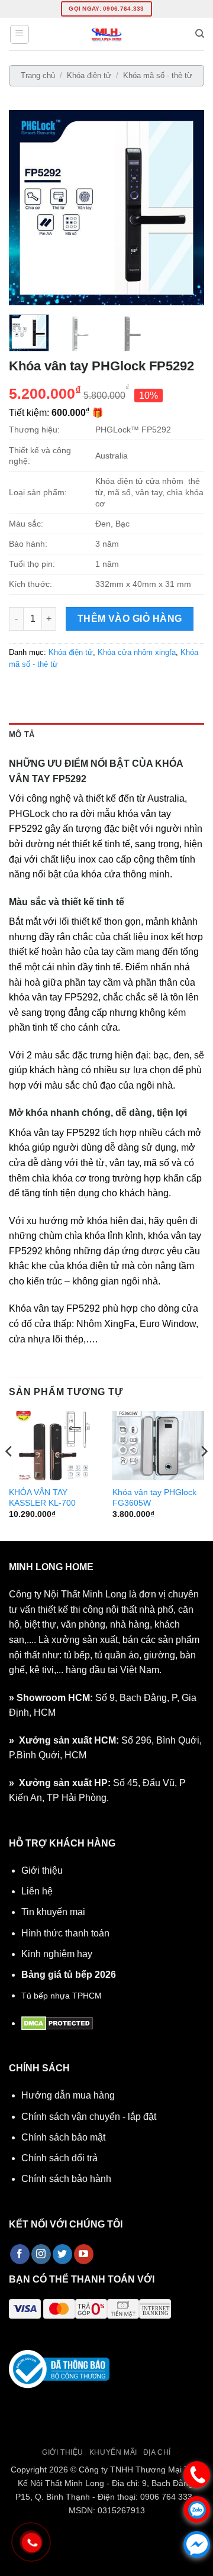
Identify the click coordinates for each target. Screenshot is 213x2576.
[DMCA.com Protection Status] (57, 2023)
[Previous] (28, 208)
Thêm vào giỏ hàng (130, 619)
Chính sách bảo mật (63, 2137)
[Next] (185, 208)
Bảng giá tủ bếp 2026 (69, 1975)
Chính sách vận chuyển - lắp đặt (89, 2117)
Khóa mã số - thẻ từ (158, 75)
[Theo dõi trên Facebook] (20, 2254)
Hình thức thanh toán (65, 1933)
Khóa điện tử (89, 75)
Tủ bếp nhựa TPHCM (62, 1996)
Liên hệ (37, 1891)
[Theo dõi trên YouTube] (84, 2254)
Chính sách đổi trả (59, 2158)
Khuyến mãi (113, 2452)
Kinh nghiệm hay (57, 1954)
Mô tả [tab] (22, 735)
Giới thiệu (42, 1870)
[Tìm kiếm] (200, 34)
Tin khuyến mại (53, 1912)
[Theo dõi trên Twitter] (62, 2254)
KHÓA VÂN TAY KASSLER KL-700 (42, 1498)
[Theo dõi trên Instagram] (41, 2254)
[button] (20, 34)
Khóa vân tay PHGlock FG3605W (154, 1498)
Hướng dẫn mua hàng (68, 2095)
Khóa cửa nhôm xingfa (137, 652)
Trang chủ (38, 75)
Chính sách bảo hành (66, 2179)
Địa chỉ (157, 2452)
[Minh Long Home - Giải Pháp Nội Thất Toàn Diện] (106, 34)
